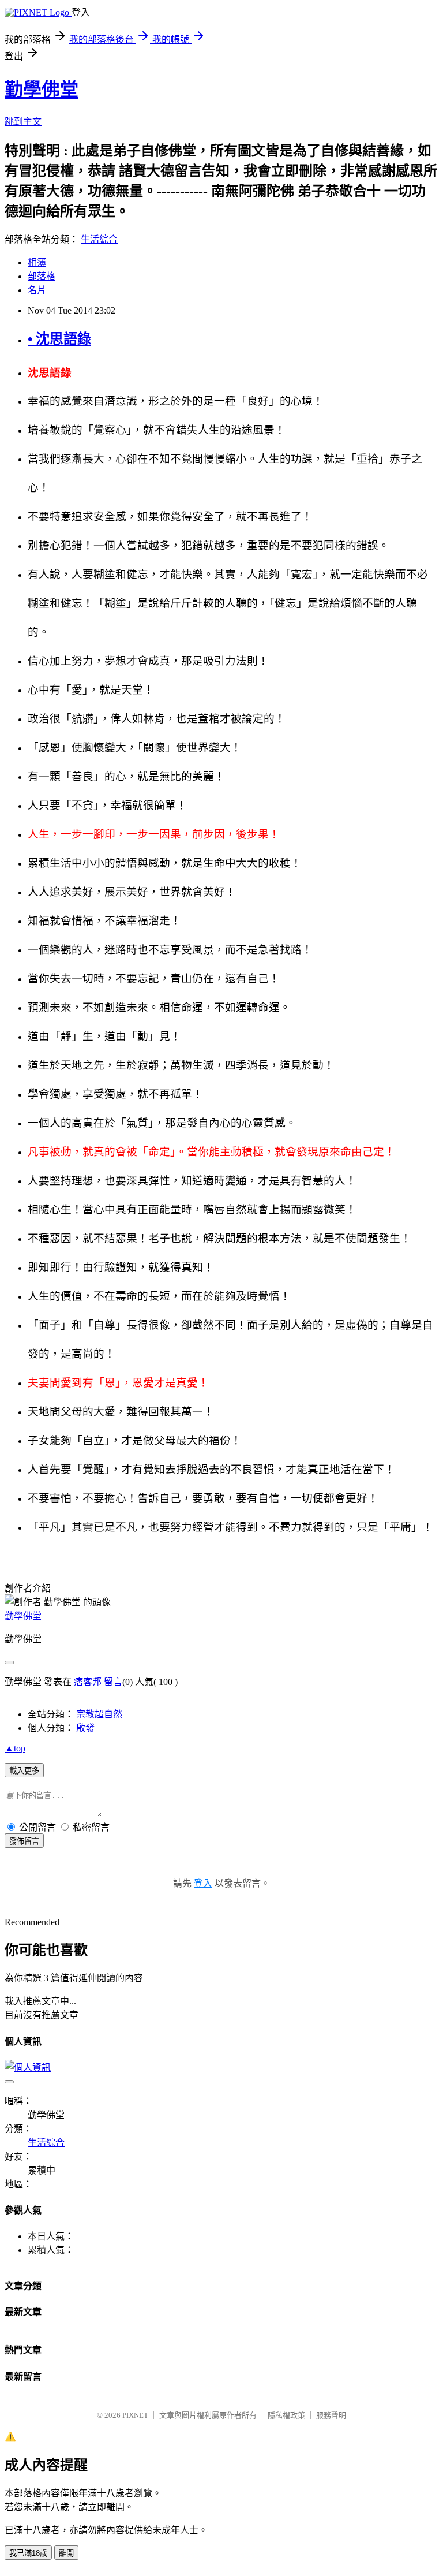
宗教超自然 (99, 1714)
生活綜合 (99, 239)
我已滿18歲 (28, 2553)
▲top (15, 1748)
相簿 (37, 262)
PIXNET (135, 2415)
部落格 (42, 276)
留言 (113, 1682)
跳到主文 (23, 122)
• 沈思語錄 (59, 339)
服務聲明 (331, 2415)
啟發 (85, 1728)
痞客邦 (88, 1682)
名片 (37, 290)
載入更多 (24, 1771)
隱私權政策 (286, 2415)
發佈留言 (24, 1841)
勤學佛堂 (42, 90)
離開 (66, 2553)
